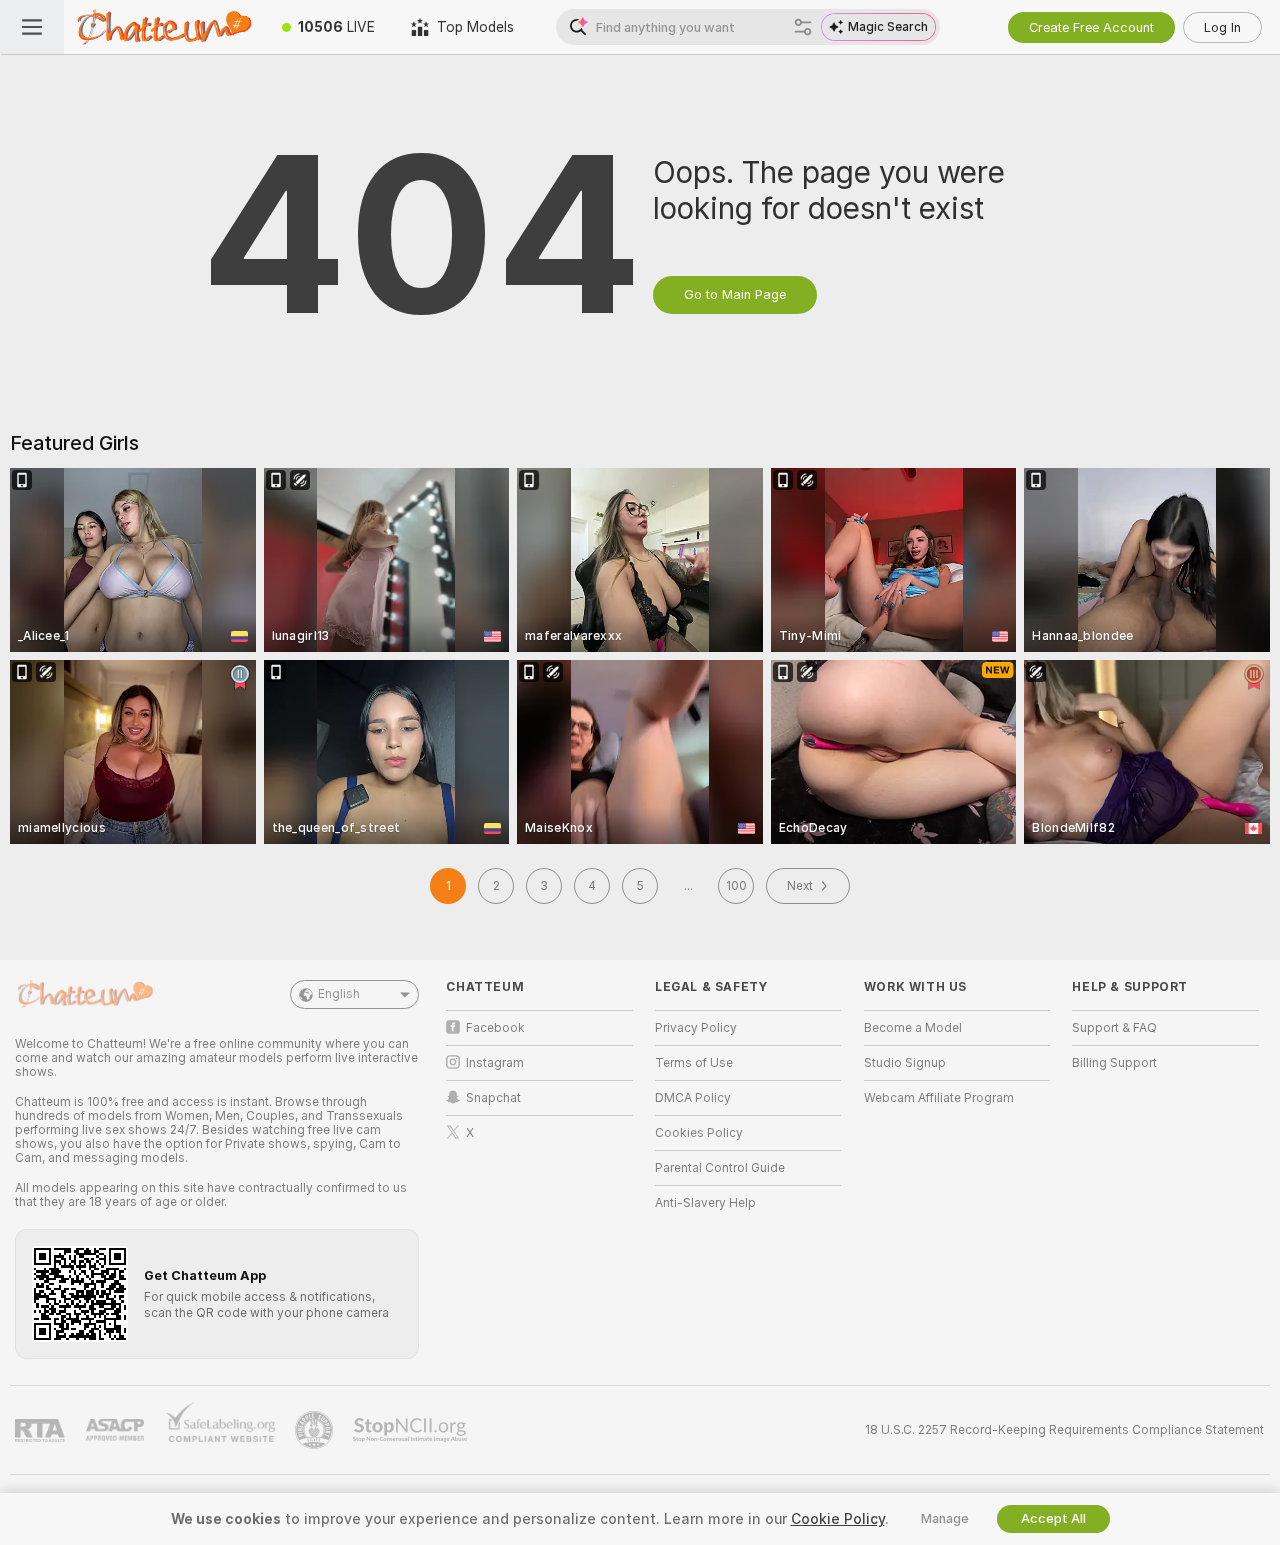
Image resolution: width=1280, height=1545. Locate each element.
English (339, 994)
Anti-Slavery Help (705, 1203)
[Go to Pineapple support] (316, 1430)
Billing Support (1114, 1063)
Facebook (495, 1028)
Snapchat (493, 1098)
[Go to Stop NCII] (412, 1430)
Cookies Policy (699, 1133)
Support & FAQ (1114, 1028)
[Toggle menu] (32, 27)
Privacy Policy (696, 1028)
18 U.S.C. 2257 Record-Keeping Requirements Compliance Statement (1064, 1430)
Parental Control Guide (720, 1168)
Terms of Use (694, 1063)
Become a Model (913, 1028)
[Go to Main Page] (164, 27)
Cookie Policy (838, 1519)
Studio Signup (905, 1063)
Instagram (495, 1063)
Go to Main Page (735, 294)
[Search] (803, 27)
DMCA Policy (693, 1098)
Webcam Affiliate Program (939, 1098)
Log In (1222, 27)
